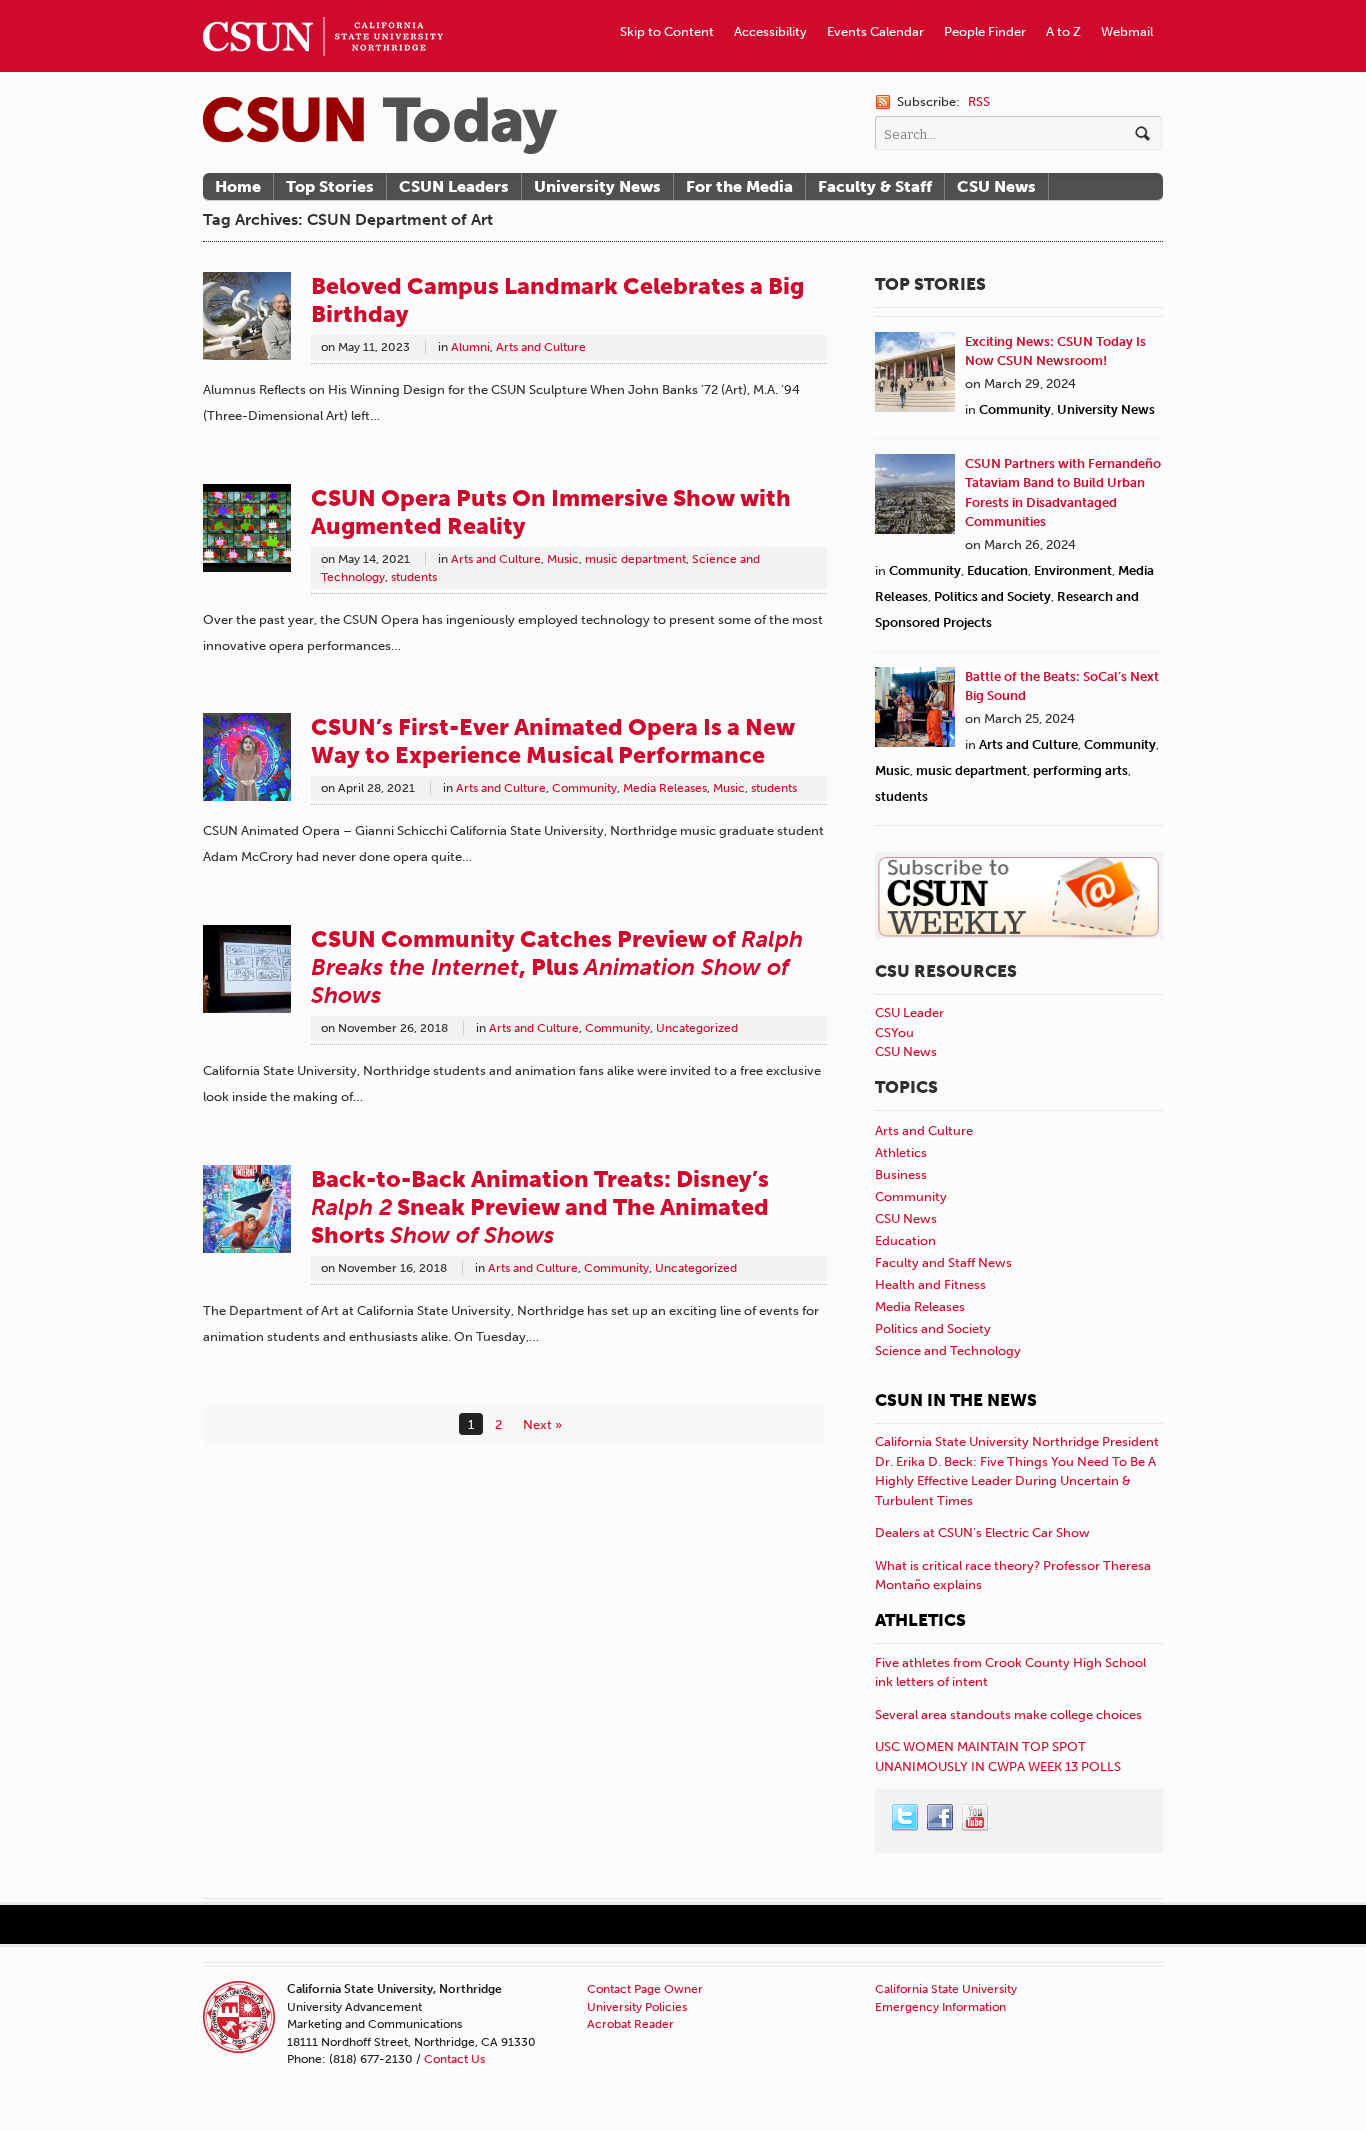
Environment (1073, 570)
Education (997, 570)
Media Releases (665, 788)
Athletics (901, 1152)
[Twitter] (906, 1818)
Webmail (1127, 31)
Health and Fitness (930, 1284)
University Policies (637, 2007)
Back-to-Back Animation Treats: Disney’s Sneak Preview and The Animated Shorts (540, 1207)
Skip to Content (667, 31)
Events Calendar (875, 31)
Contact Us (454, 2059)
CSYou (894, 1032)
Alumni (470, 347)
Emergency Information (940, 2007)
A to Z (1063, 31)
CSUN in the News (956, 1400)
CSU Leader (909, 1012)
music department (635, 559)
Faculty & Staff (875, 186)
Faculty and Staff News (943, 1262)
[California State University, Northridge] (380, 125)
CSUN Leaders (454, 186)
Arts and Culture (541, 347)
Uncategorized (697, 1028)
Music (563, 559)
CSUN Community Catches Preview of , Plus (557, 967)
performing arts (1080, 770)
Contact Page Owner (645, 1989)
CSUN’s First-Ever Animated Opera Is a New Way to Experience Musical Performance (553, 741)
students (414, 577)
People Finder (985, 31)
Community (584, 788)
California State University (946, 1989)
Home (238, 186)
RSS (979, 101)
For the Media (739, 186)
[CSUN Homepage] (323, 8)
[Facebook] (941, 1818)
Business (901, 1174)
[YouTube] (976, 1818)
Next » (542, 1424)
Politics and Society (992, 596)
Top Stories (330, 186)
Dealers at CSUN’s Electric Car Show (982, 1532)
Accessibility (770, 31)
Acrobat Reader (630, 2024)
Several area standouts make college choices (1008, 1714)
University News (597, 186)
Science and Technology (948, 1350)
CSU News (996, 186)
